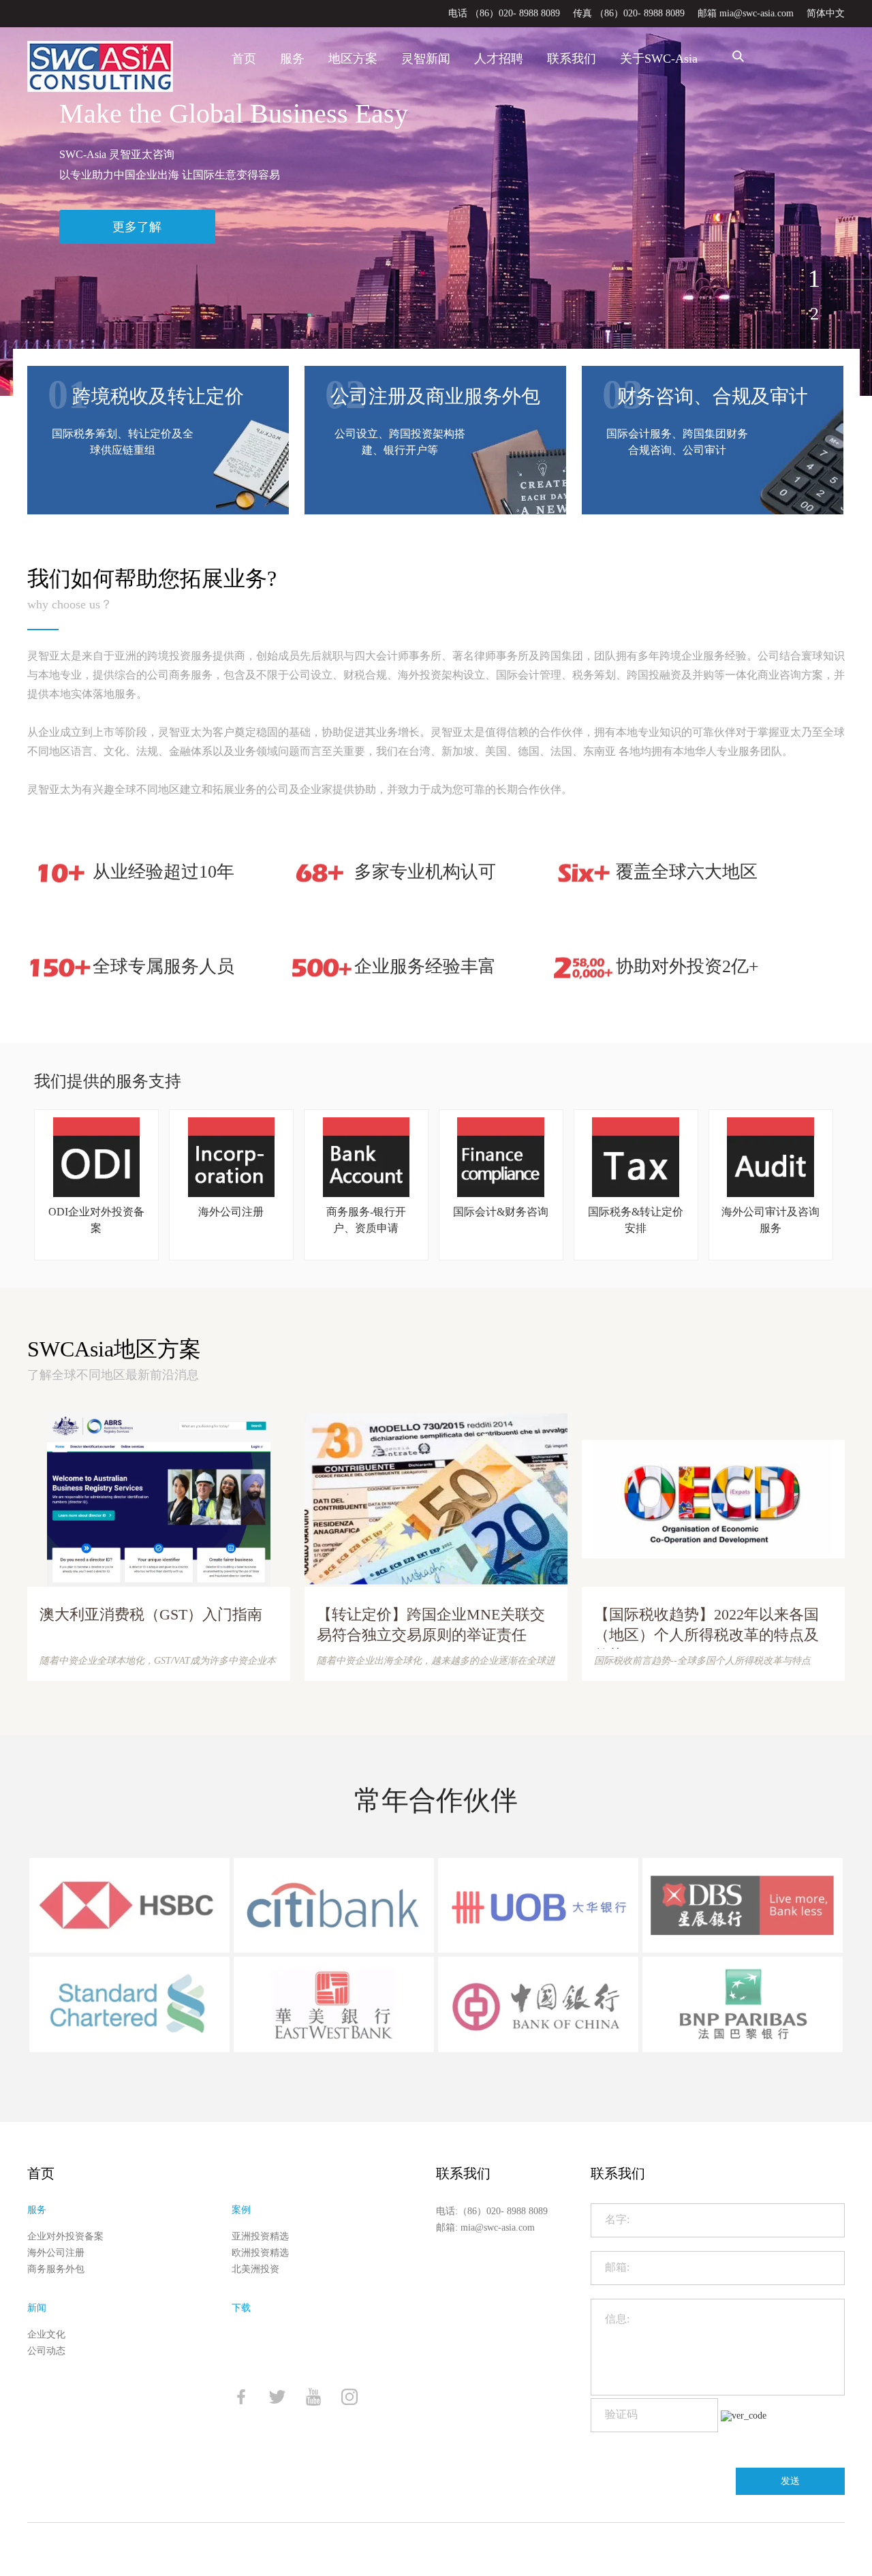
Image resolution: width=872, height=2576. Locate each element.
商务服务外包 (56, 2269)
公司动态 (46, 2351)
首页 (244, 59)
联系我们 (572, 59)
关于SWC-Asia (659, 59)
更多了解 (137, 227)
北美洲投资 (255, 2269)
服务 (292, 59)
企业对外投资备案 (65, 2236)
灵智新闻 (426, 59)
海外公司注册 (56, 2253)
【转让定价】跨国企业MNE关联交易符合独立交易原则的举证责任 (431, 1625)
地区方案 (353, 59)
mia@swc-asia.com (498, 2228)
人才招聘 (499, 59)
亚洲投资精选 (260, 2236)
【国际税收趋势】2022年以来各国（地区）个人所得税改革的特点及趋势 (706, 1627)
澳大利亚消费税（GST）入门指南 (151, 1614)
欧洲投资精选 (260, 2253)
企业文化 (46, 2334)
